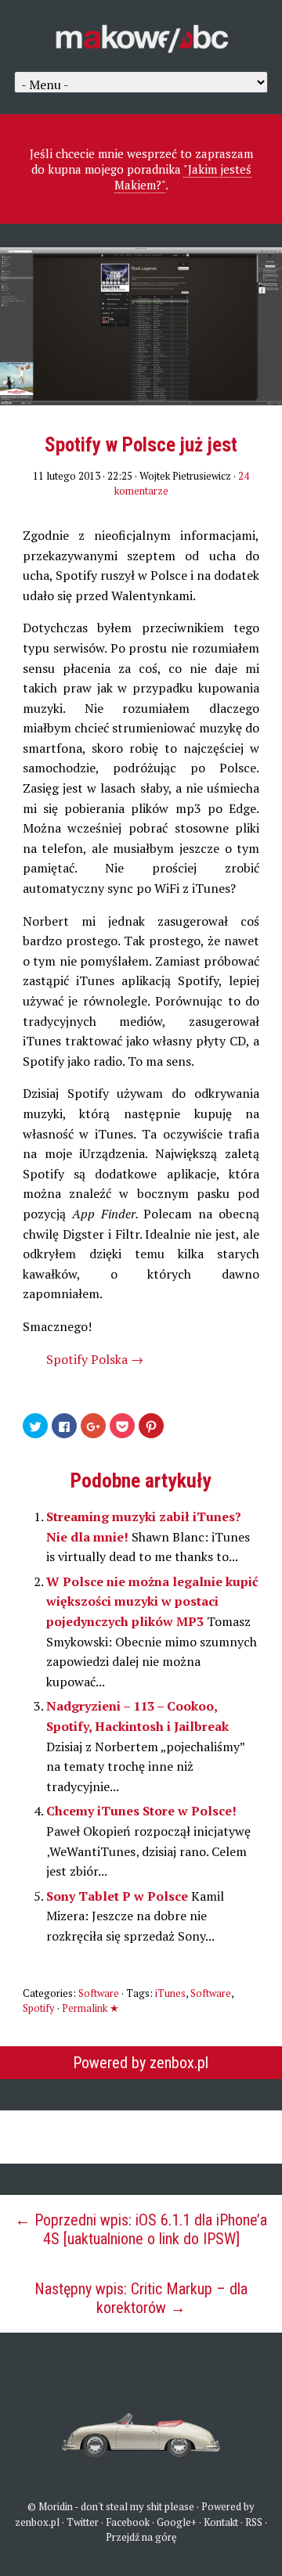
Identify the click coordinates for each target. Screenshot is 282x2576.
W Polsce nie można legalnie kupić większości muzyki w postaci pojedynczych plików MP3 (152, 1601)
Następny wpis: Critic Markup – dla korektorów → (141, 2298)
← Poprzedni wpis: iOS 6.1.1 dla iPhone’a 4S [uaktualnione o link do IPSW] (141, 2229)
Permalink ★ (90, 2008)
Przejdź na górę (141, 2537)
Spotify (39, 2008)
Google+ (177, 2522)
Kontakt (221, 2522)
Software (99, 1993)
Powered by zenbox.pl (141, 2063)
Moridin (56, 2506)
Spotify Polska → (95, 1359)
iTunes (170, 1993)
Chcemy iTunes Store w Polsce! (141, 1811)
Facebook (128, 2522)
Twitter (83, 2522)
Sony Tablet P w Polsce (119, 1896)
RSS (254, 2522)
